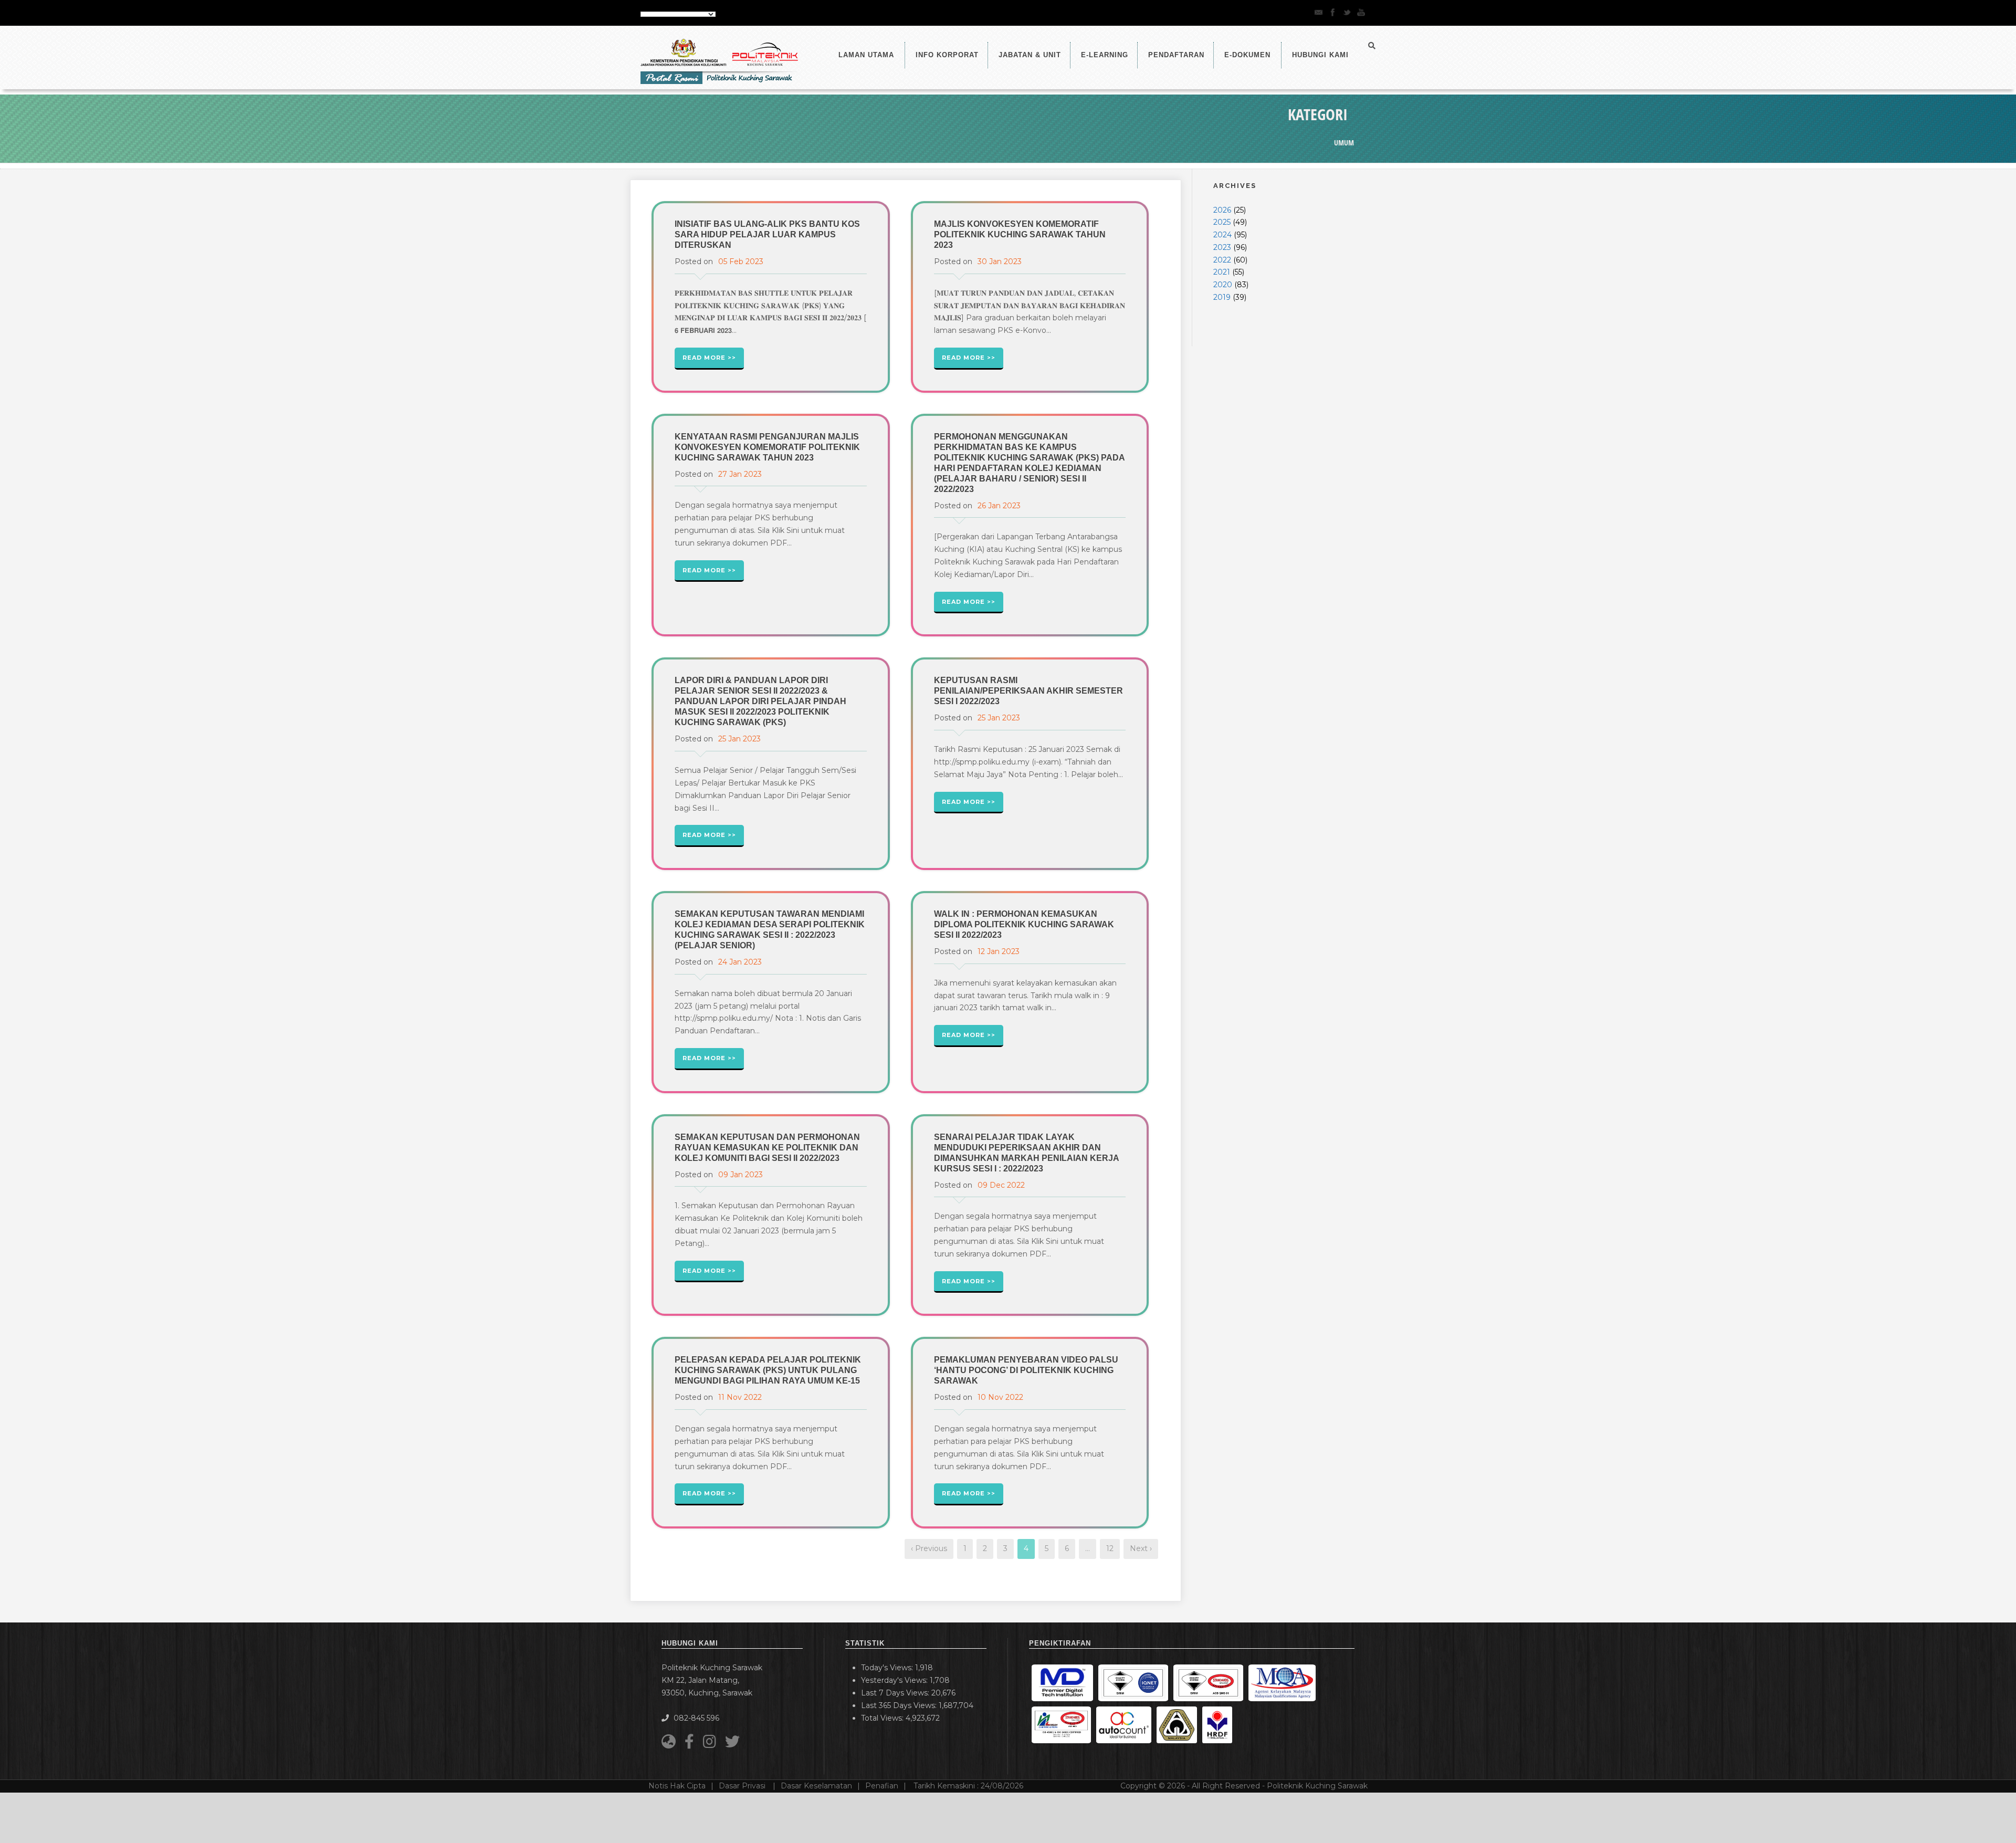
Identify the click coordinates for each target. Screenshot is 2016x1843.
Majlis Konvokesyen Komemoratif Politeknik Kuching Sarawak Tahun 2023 (1020, 234)
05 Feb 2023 (741, 261)
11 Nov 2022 (740, 1397)
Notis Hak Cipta (677, 1786)
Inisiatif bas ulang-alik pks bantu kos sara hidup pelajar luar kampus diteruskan (767, 234)
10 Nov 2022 (1000, 1397)
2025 (1222, 222)
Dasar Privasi (743, 1786)
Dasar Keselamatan (816, 1786)
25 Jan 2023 (739, 739)
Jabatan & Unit (1030, 55)
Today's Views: (888, 1668)
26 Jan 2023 (999, 506)
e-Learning (1105, 55)
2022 (1222, 260)
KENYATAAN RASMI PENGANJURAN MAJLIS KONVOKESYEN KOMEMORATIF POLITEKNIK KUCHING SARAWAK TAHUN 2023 (767, 447)
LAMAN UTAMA (866, 55)
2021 (1222, 272)
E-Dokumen (1247, 55)
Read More (704, 358)
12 (1110, 1548)
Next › (1141, 1548)
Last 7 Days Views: (896, 1693)
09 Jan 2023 (741, 1175)
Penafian (882, 1786)
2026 (1222, 210)
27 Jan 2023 (740, 474)
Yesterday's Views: (895, 1680)
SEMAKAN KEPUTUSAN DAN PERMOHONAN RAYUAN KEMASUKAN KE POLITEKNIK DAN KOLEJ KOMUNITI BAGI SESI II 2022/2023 (767, 1148)
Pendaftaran (1176, 55)
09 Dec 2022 (1001, 1185)
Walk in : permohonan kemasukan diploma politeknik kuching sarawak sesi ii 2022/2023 (1024, 924)
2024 (1222, 235)
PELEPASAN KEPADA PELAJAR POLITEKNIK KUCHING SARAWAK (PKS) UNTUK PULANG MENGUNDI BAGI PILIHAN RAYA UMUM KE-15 (768, 1370)
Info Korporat (947, 55)
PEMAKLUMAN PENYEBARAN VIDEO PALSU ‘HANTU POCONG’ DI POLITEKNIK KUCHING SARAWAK (1026, 1370)
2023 (1222, 247)
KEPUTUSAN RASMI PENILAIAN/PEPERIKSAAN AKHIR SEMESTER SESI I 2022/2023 (1028, 691)
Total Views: (883, 1718)
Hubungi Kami (1320, 55)
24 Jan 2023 (740, 962)
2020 (1223, 285)
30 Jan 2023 (1000, 261)
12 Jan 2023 (999, 951)
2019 (1222, 297)
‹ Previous (929, 1548)
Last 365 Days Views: (900, 1705)
